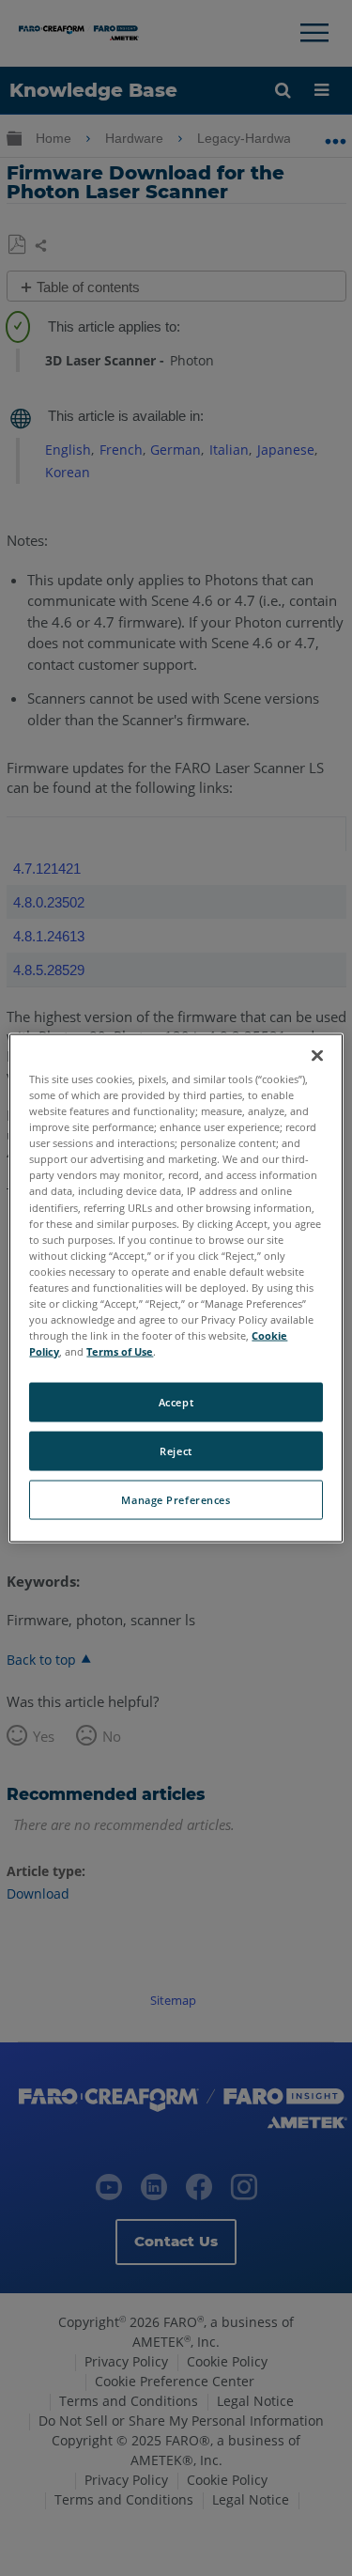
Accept (176, 1402)
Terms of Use (120, 1351)
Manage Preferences (176, 1500)
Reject (176, 1451)
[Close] (317, 1056)
